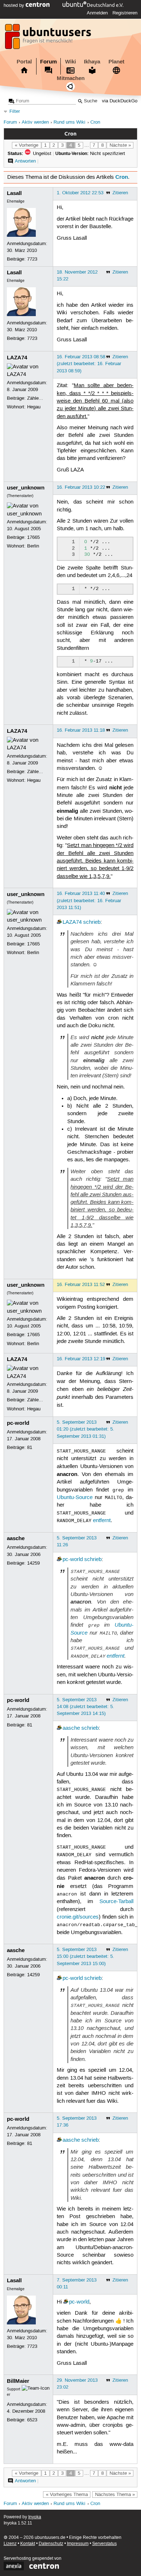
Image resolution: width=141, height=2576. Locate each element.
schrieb (92, 922)
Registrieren (125, 13)
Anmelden (97, 13)
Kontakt (28, 2544)
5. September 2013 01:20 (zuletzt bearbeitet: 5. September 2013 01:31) (86, 1429)
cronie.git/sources (78, 1917)
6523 (32, 2420)
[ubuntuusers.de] (49, 39)
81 (30, 1447)
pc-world (18, 1423)
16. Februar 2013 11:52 (81, 1285)
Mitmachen (71, 78)
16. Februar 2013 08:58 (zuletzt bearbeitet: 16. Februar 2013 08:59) (89, 364)
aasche (16, 1538)
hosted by (15, 5)
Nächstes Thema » (115, 2495)
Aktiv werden (35, 122)
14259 (33, 1563)
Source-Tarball (116, 1902)
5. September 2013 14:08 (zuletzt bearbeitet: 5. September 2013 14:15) (86, 1707)
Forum (48, 62)
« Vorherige (27, 145)
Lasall (14, 193)
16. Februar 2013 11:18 (81, 730)
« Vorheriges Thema (67, 2495)
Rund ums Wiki (69, 122)
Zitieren (120, 193)
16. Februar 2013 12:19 (81, 1359)
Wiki (70, 62)
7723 (32, 259)
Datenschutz (51, 2544)
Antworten (25, 161)
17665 (33, 537)
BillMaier (18, 2381)
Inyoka (35, 2517)
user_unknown (26, 488)
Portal (24, 62)
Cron (95, 122)
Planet (116, 62)
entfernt (102, 1521)
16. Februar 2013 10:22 (81, 487)
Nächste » (120, 145)
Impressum (78, 2544)
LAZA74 (17, 358)
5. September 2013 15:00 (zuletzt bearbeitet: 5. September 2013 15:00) (86, 1956)
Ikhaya (92, 62)
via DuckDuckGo (120, 101)
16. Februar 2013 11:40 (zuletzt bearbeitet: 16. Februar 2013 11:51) (89, 900)
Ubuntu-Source (75, 1498)
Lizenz (10, 2544)
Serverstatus (104, 2544)
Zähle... (35, 398)
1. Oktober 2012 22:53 (80, 193)
